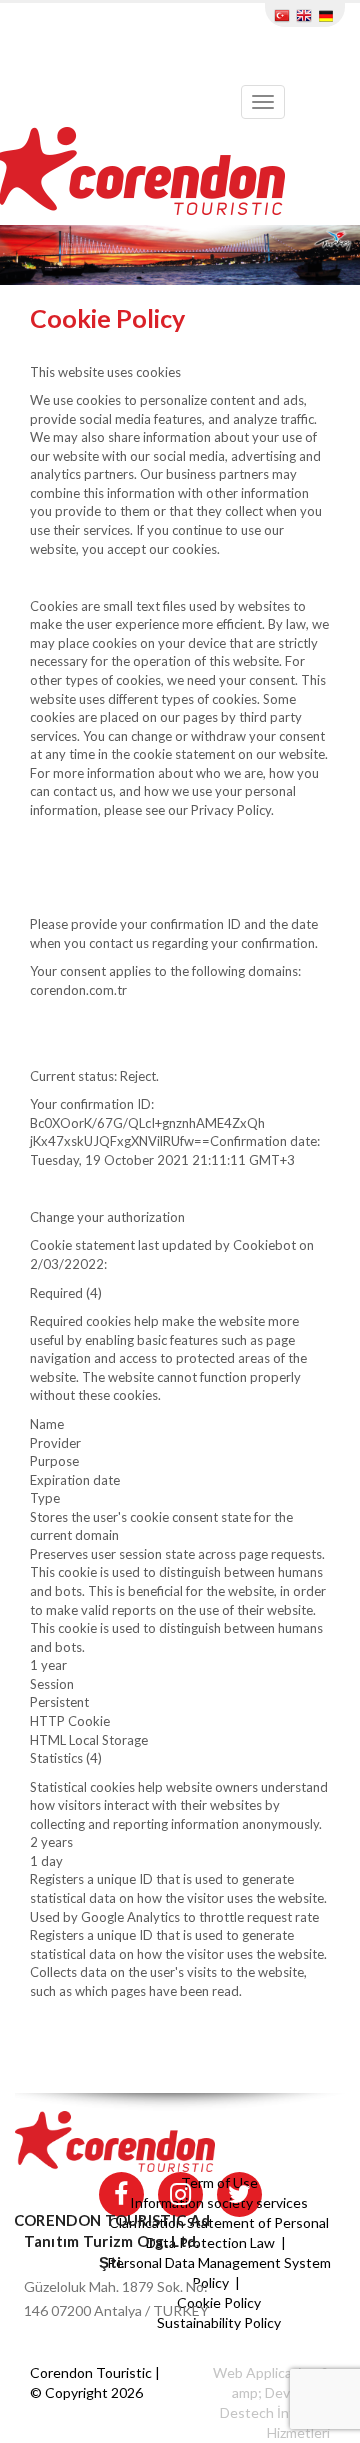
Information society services (219, 2202)
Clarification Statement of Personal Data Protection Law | (219, 2232)
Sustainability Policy (219, 2322)
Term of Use (219, 2182)
